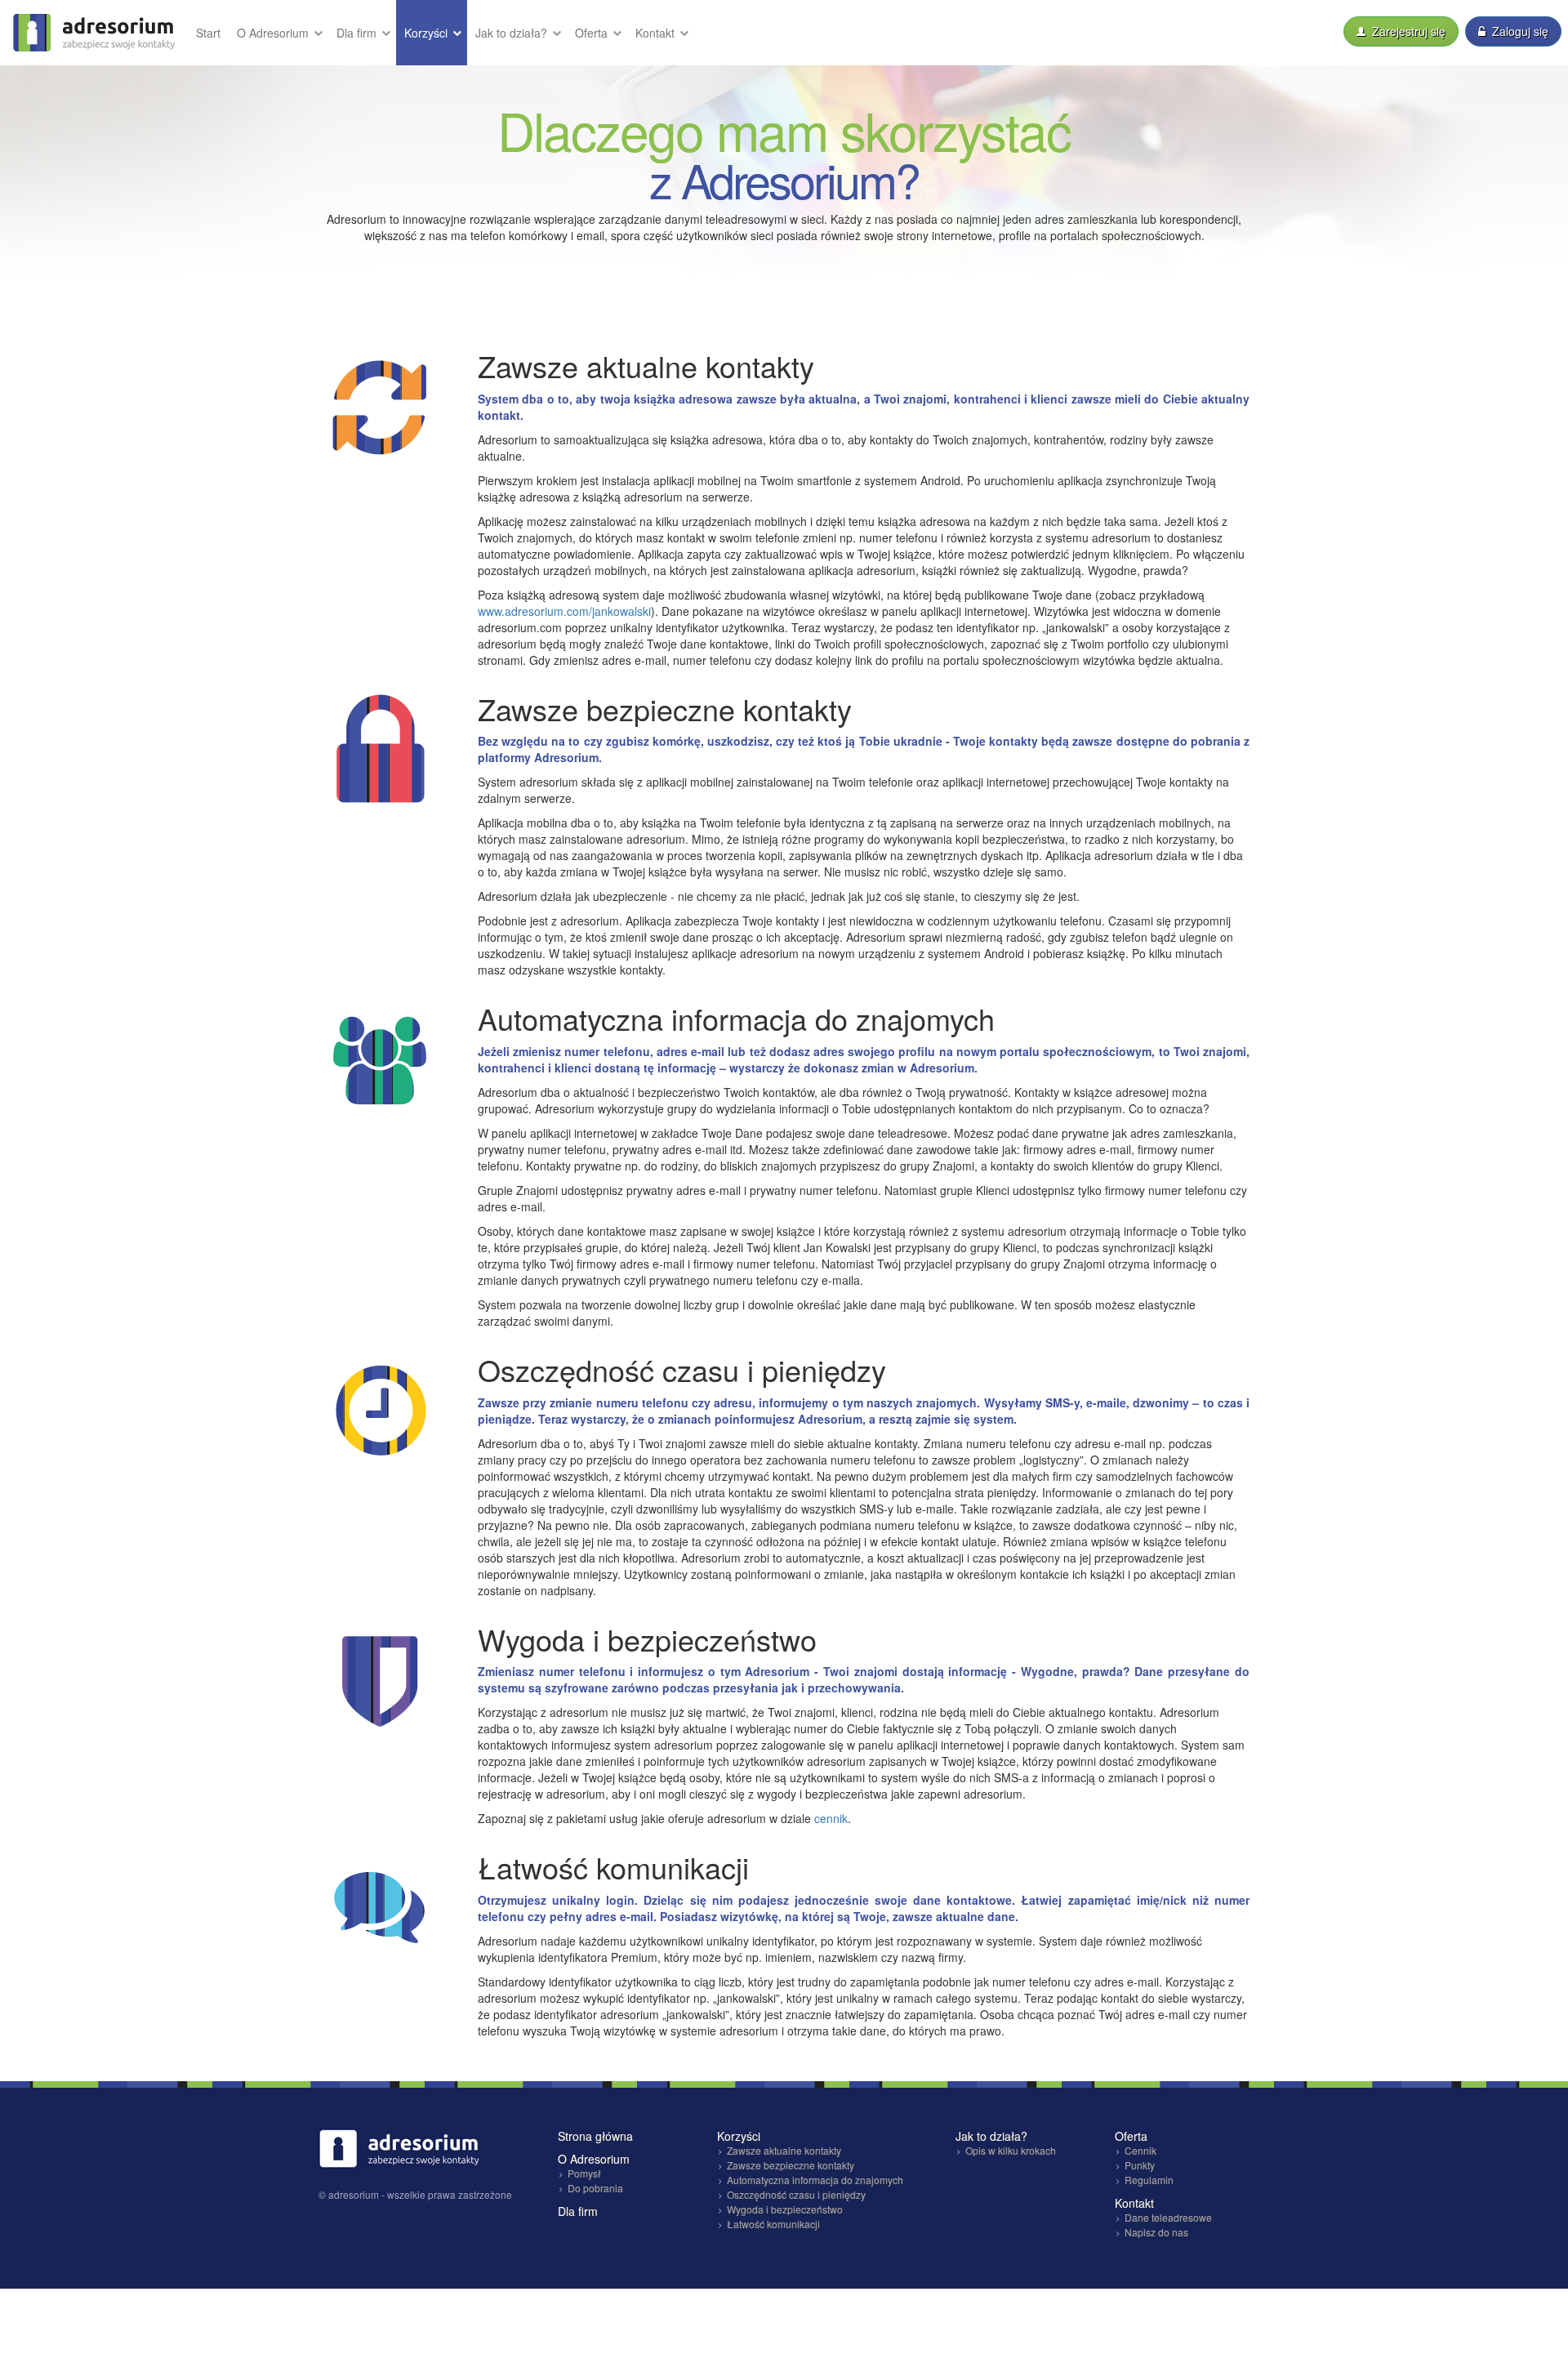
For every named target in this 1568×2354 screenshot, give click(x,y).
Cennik (1140, 2150)
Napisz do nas (1156, 2232)
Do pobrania (595, 2188)
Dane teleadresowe (1168, 2217)
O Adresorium (274, 33)
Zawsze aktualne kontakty (784, 2150)
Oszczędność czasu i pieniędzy (796, 2194)
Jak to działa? (991, 2136)
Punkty (1140, 2165)
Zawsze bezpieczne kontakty (791, 2165)
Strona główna (595, 2136)
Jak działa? (513, 33)
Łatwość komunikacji (773, 2224)
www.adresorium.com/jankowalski (564, 611)
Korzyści (428, 33)
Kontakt (657, 33)
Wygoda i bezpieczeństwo (785, 2209)
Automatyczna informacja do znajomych (815, 2180)
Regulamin (1149, 2180)
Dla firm (358, 33)
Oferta (593, 33)
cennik (831, 1818)
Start (208, 33)
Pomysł (584, 2173)
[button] (278, 33)
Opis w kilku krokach (1011, 2150)
